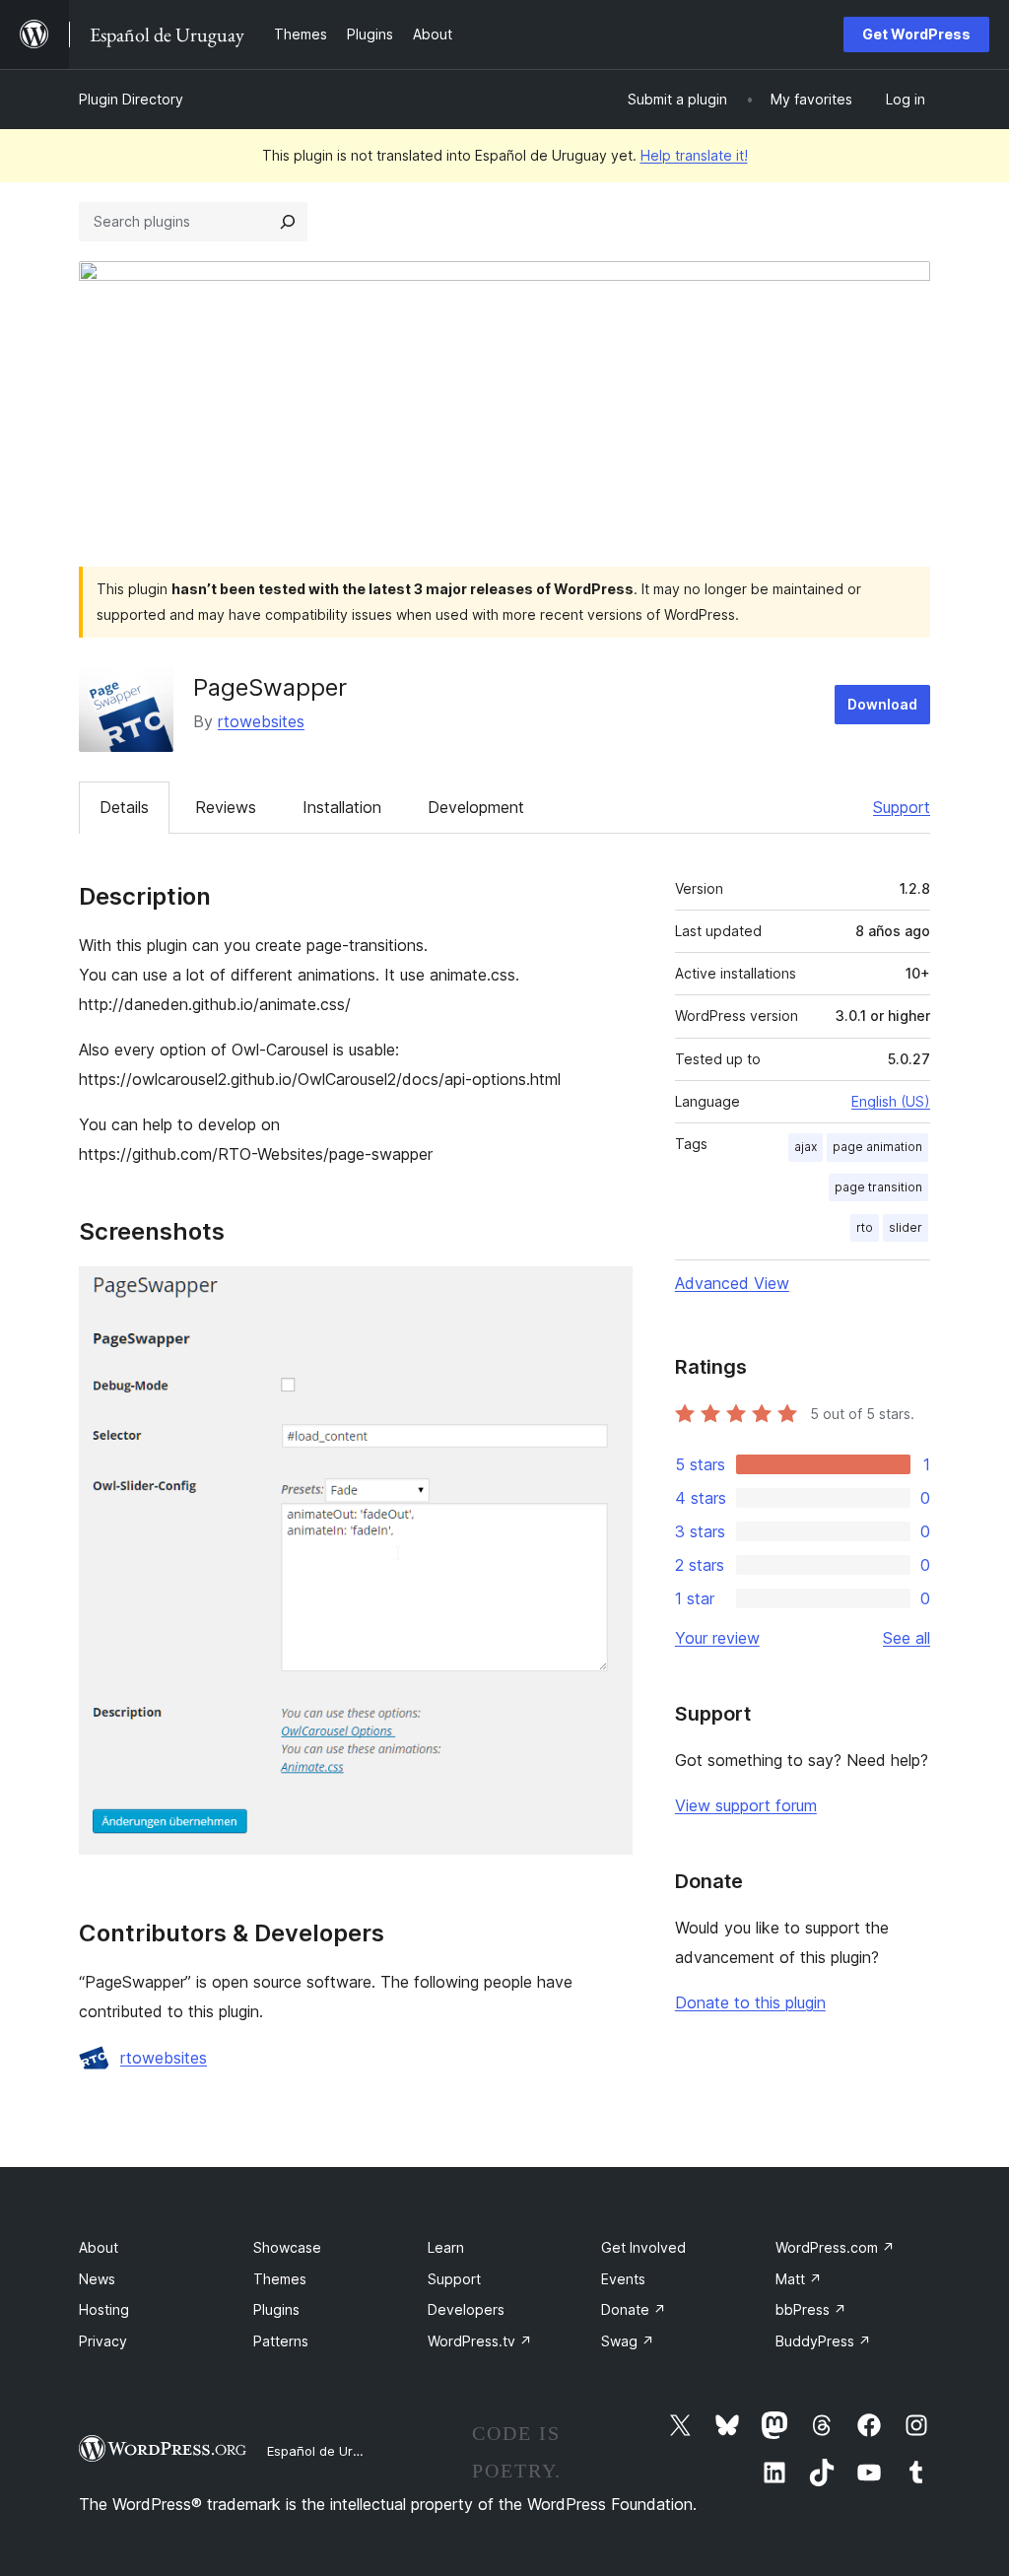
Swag (628, 2341)
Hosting (104, 2309)
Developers (466, 2309)
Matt (799, 2279)
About (99, 2247)
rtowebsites (261, 721)
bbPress (811, 2309)
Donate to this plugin (750, 2002)
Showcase (287, 2247)
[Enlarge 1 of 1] (606, 1293)
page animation (877, 1147)
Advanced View (732, 1283)
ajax (806, 1147)
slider (906, 1227)
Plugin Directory (131, 99)
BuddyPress (823, 2341)
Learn (446, 2247)
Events (623, 2279)
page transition (878, 1187)
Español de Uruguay (328, 2451)
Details (124, 807)
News (97, 2279)
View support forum (746, 1805)
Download (882, 704)
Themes (280, 2279)
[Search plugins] (288, 222)
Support (902, 807)
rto (865, 1227)
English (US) (891, 1101)
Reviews (226, 807)
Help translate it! (694, 155)
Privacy (103, 2341)
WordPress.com (835, 2247)
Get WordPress (916, 34)
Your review (717, 1638)
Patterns (281, 2341)
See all (907, 1638)
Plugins (276, 2309)
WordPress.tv (480, 2341)
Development (476, 807)
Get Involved (643, 2247)
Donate (634, 2309)
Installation (342, 807)
